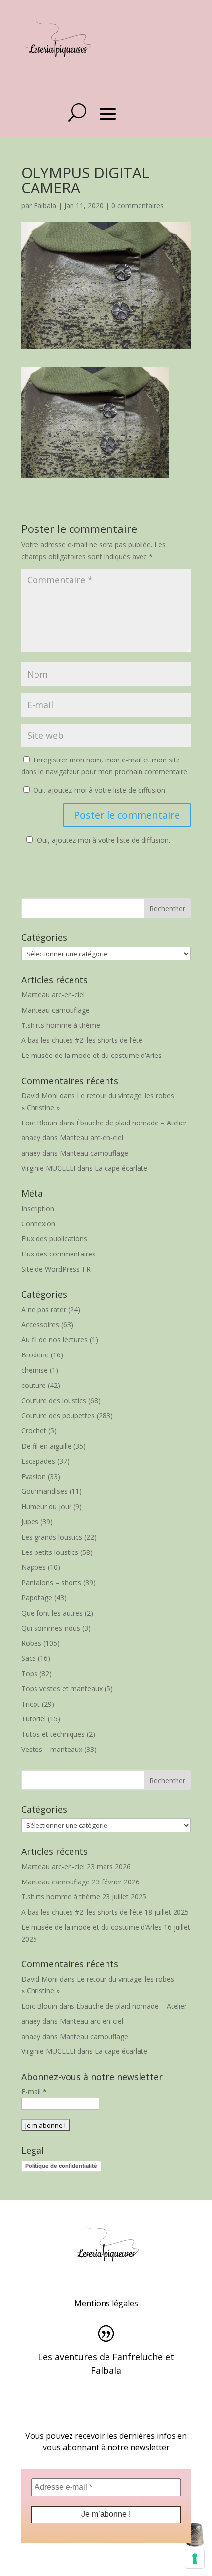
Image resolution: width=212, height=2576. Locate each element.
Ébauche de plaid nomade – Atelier (132, 1123)
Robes (31, 1643)
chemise (35, 1370)
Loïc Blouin (39, 1123)
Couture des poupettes (58, 1415)
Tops (29, 1673)
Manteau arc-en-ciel (53, 995)
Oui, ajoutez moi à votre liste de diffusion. (104, 840)
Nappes (34, 1567)
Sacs (29, 1658)
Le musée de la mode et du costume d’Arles (91, 1055)
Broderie (35, 1355)
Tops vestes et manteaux (62, 1689)
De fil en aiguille (46, 1446)
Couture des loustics (54, 1401)
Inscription (38, 1208)
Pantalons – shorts (51, 1582)
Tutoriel (34, 1719)
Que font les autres (52, 1613)
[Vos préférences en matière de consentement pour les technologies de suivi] (195, 2559)
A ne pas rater (44, 1309)
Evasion (34, 1476)
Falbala (45, 206)
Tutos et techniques (53, 1734)
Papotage (37, 1598)
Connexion (38, 1224)
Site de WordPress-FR (56, 1269)
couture (34, 1385)
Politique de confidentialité (61, 2166)
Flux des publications (54, 1238)
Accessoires (40, 1325)
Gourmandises (44, 1491)
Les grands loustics (52, 1537)
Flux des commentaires (58, 1254)
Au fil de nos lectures (54, 1339)
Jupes (30, 1522)
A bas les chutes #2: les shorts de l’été (82, 1040)
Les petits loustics (50, 1552)
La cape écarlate (121, 1168)
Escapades (38, 1461)
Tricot (31, 1704)
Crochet (34, 1431)
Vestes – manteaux (52, 1749)
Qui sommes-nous (51, 1628)
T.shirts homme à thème (61, 1025)
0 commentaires (138, 206)
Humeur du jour (46, 1506)
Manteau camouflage (55, 1010)
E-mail (34, 2092)
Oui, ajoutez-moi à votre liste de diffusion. (99, 790)
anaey (31, 1138)
